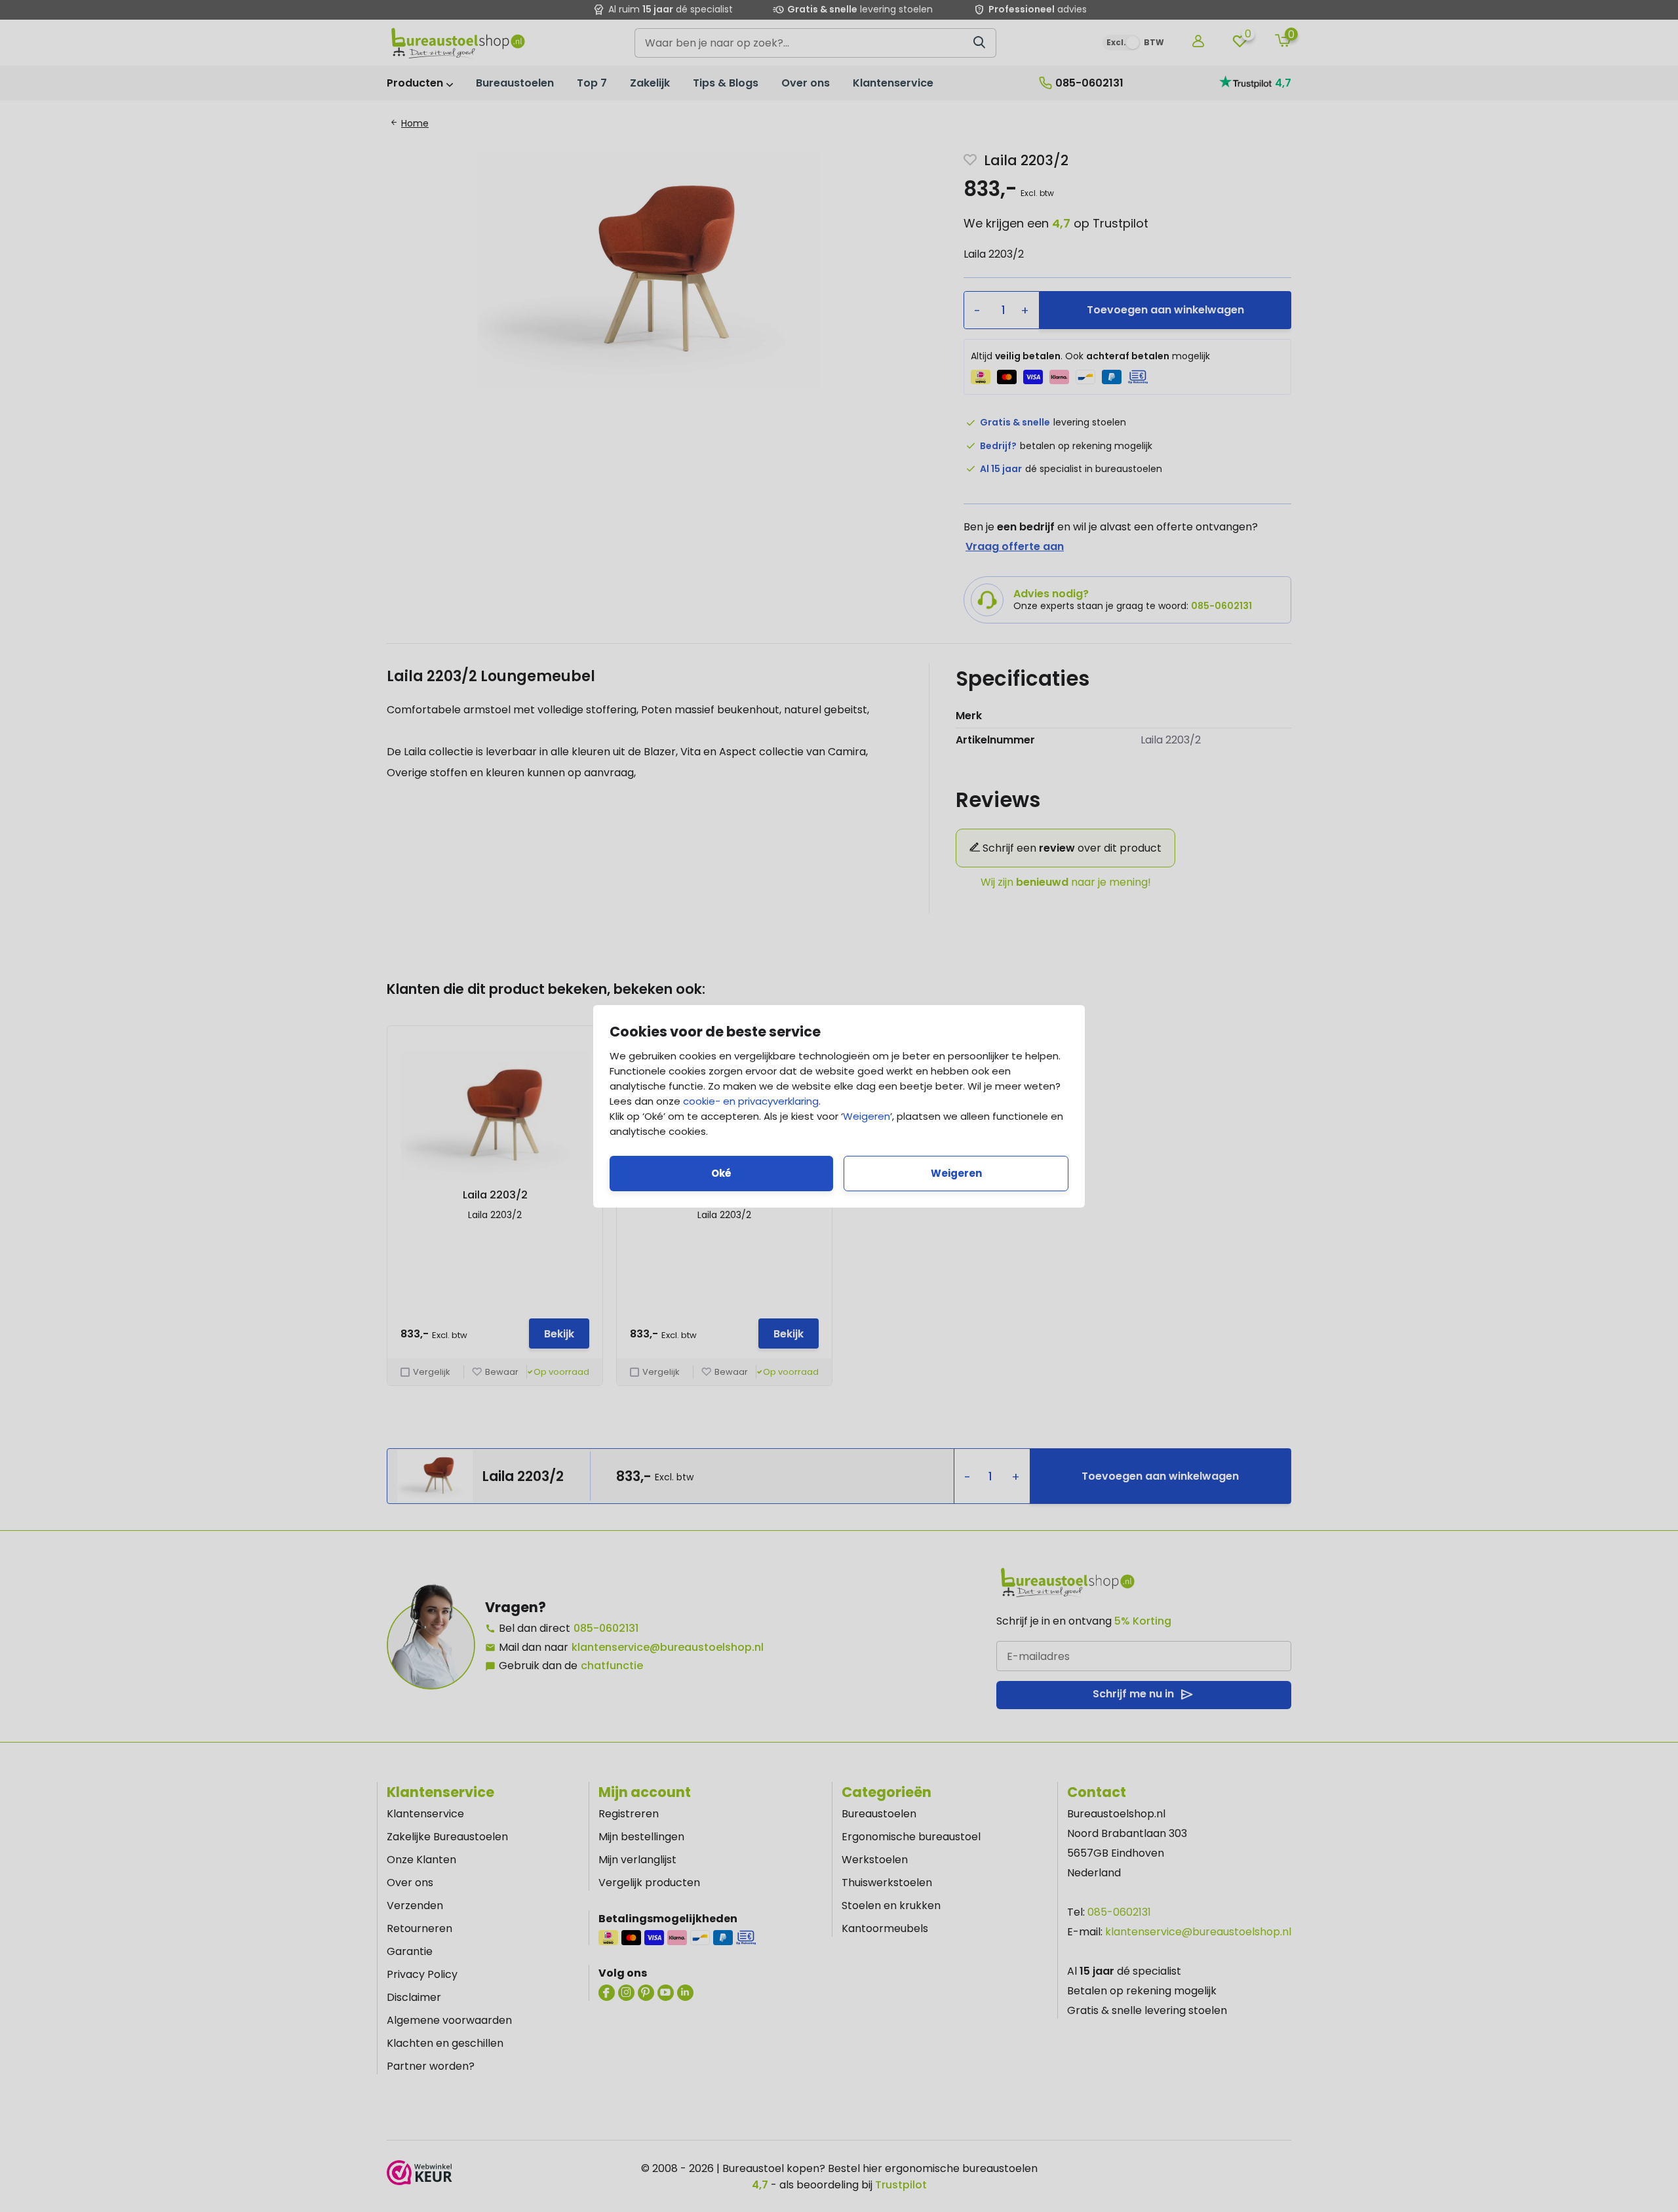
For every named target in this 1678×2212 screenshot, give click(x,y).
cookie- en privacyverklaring (751, 1101)
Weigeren (867, 1116)
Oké (721, 1173)
